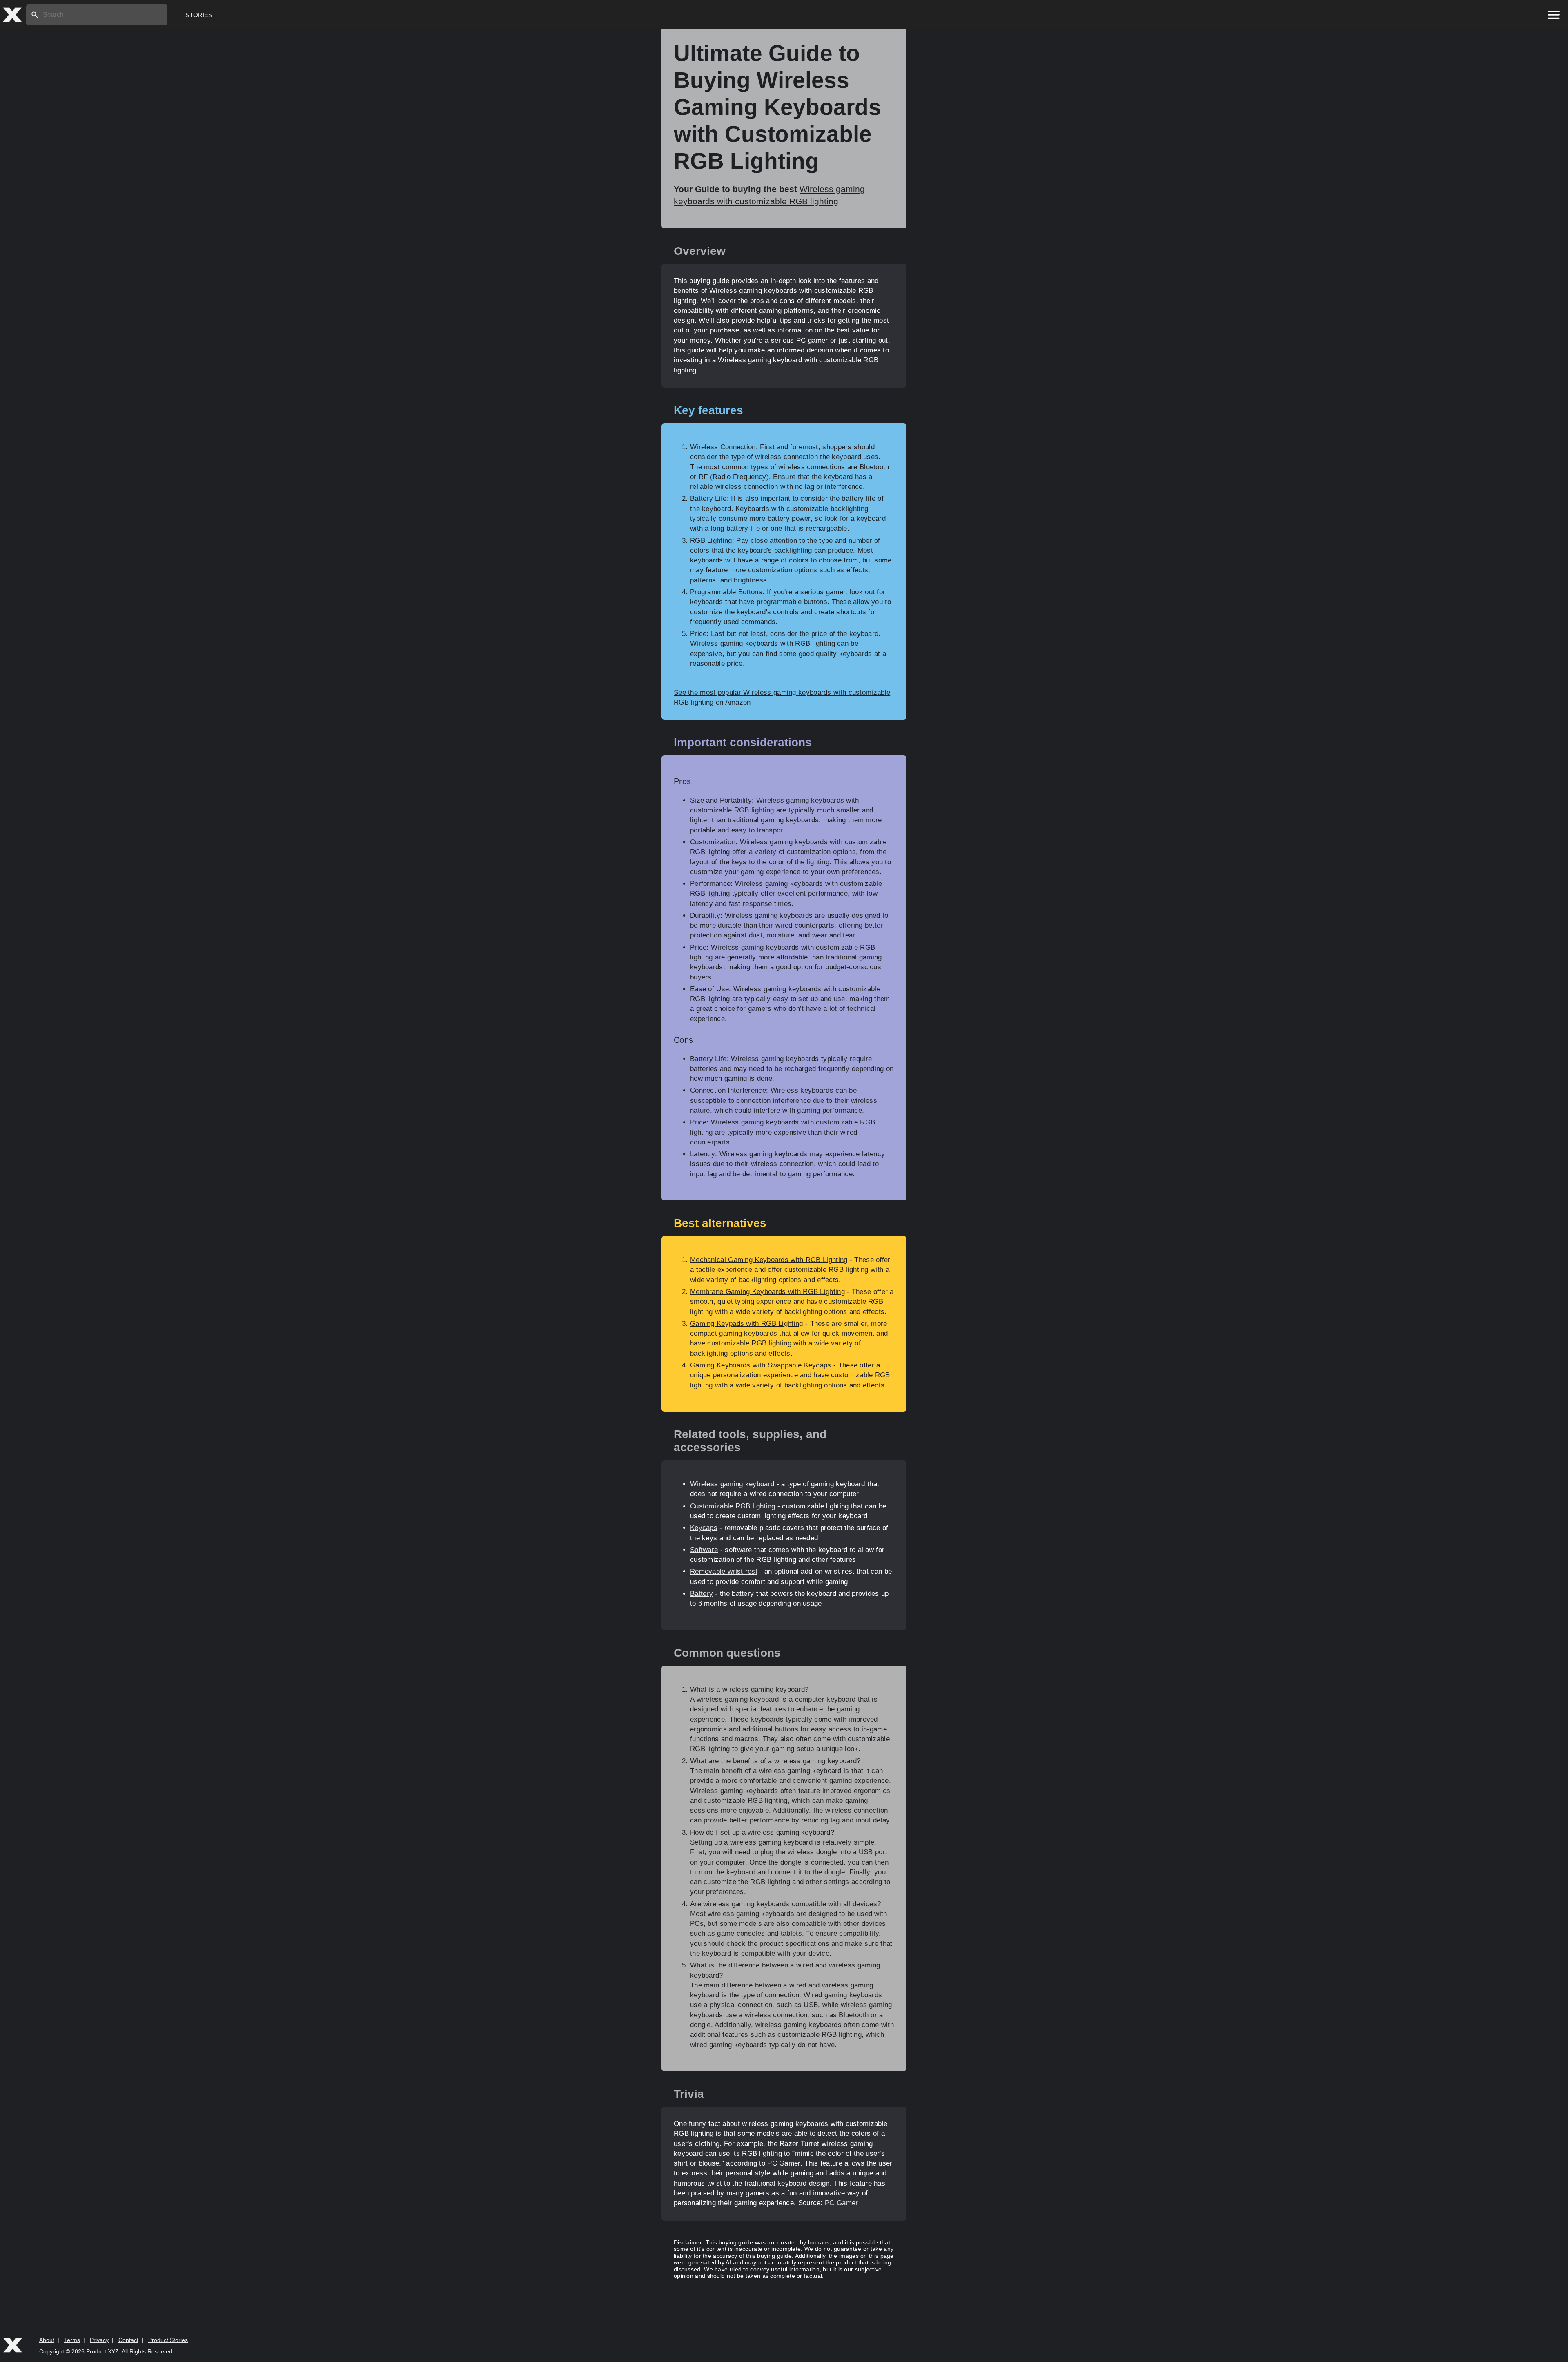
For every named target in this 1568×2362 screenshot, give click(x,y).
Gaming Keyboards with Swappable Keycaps (761, 1365)
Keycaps (704, 1528)
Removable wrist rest (724, 1571)
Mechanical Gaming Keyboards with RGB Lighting (769, 1260)
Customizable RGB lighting (733, 1506)
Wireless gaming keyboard (732, 1484)
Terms (72, 2340)
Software (704, 1550)
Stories (199, 15)
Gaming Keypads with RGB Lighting (747, 1324)
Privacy (99, 2340)
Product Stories (168, 2340)
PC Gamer (841, 2203)
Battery (702, 1594)
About (47, 2340)
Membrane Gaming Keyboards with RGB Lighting (767, 1292)
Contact (128, 2340)
